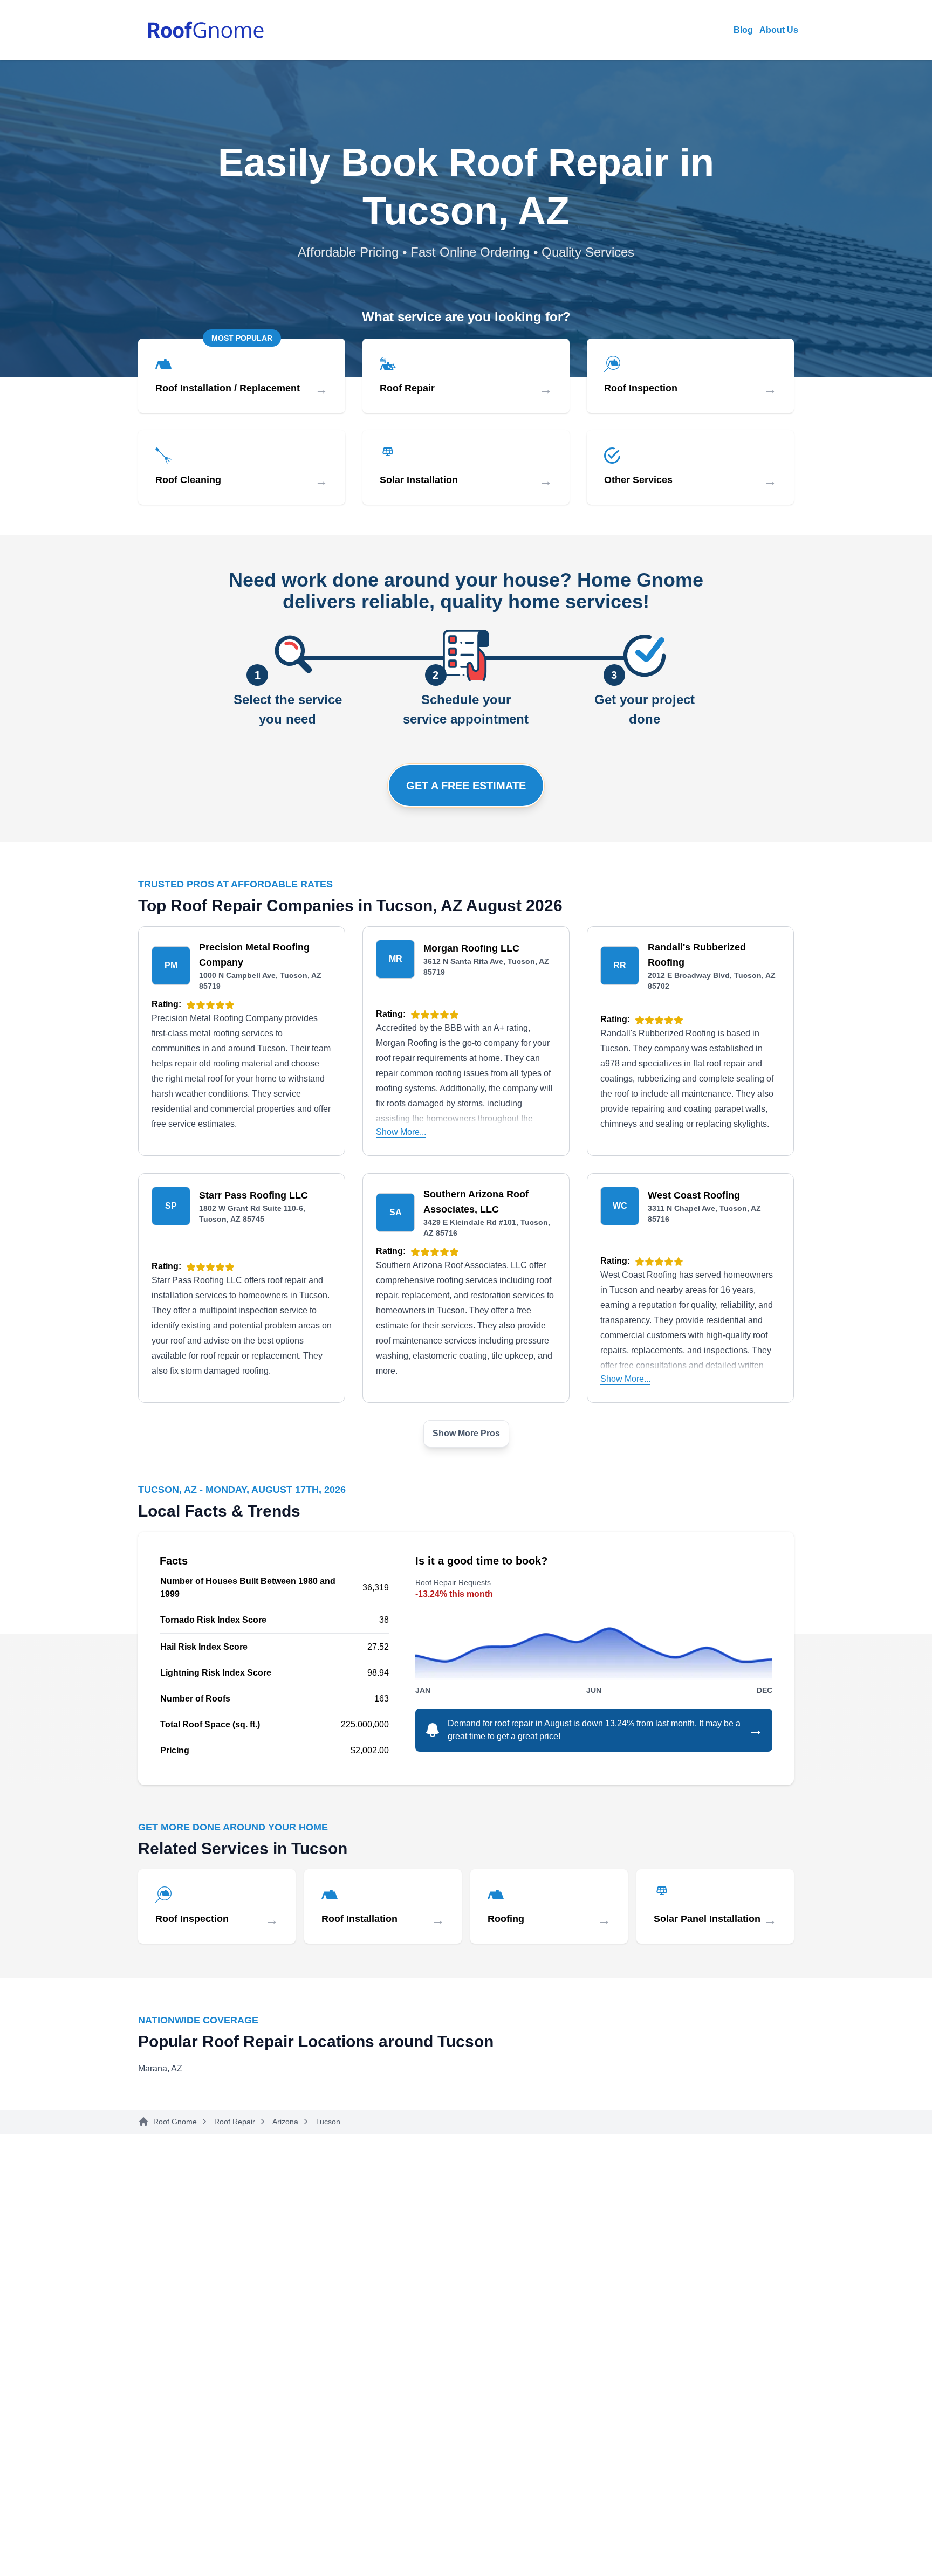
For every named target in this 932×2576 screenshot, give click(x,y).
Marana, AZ (160, 2068)
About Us (779, 30)
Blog (743, 30)
